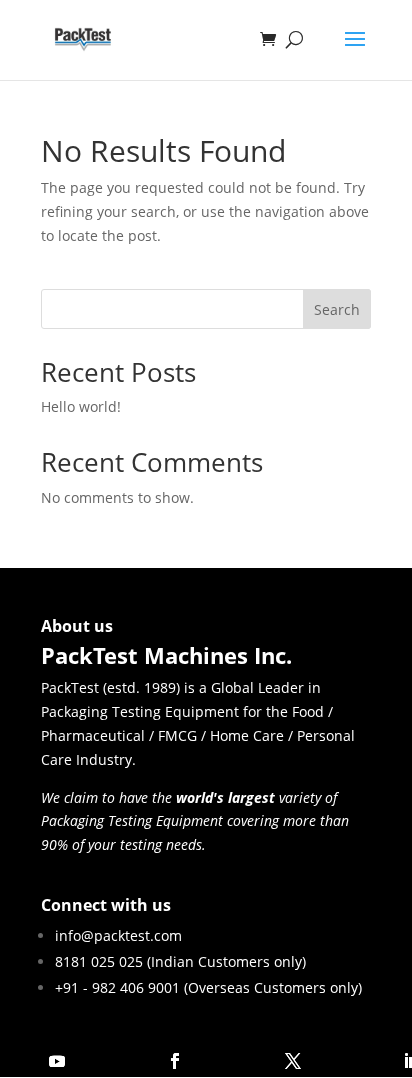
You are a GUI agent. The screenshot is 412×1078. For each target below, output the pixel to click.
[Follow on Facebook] (175, 1061)
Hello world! (81, 406)
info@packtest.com (118, 935)
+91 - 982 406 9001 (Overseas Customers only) (208, 987)
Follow (116, 1060)
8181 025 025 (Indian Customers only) (180, 961)
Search (337, 309)
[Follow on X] (293, 1061)
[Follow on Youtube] (57, 1061)
